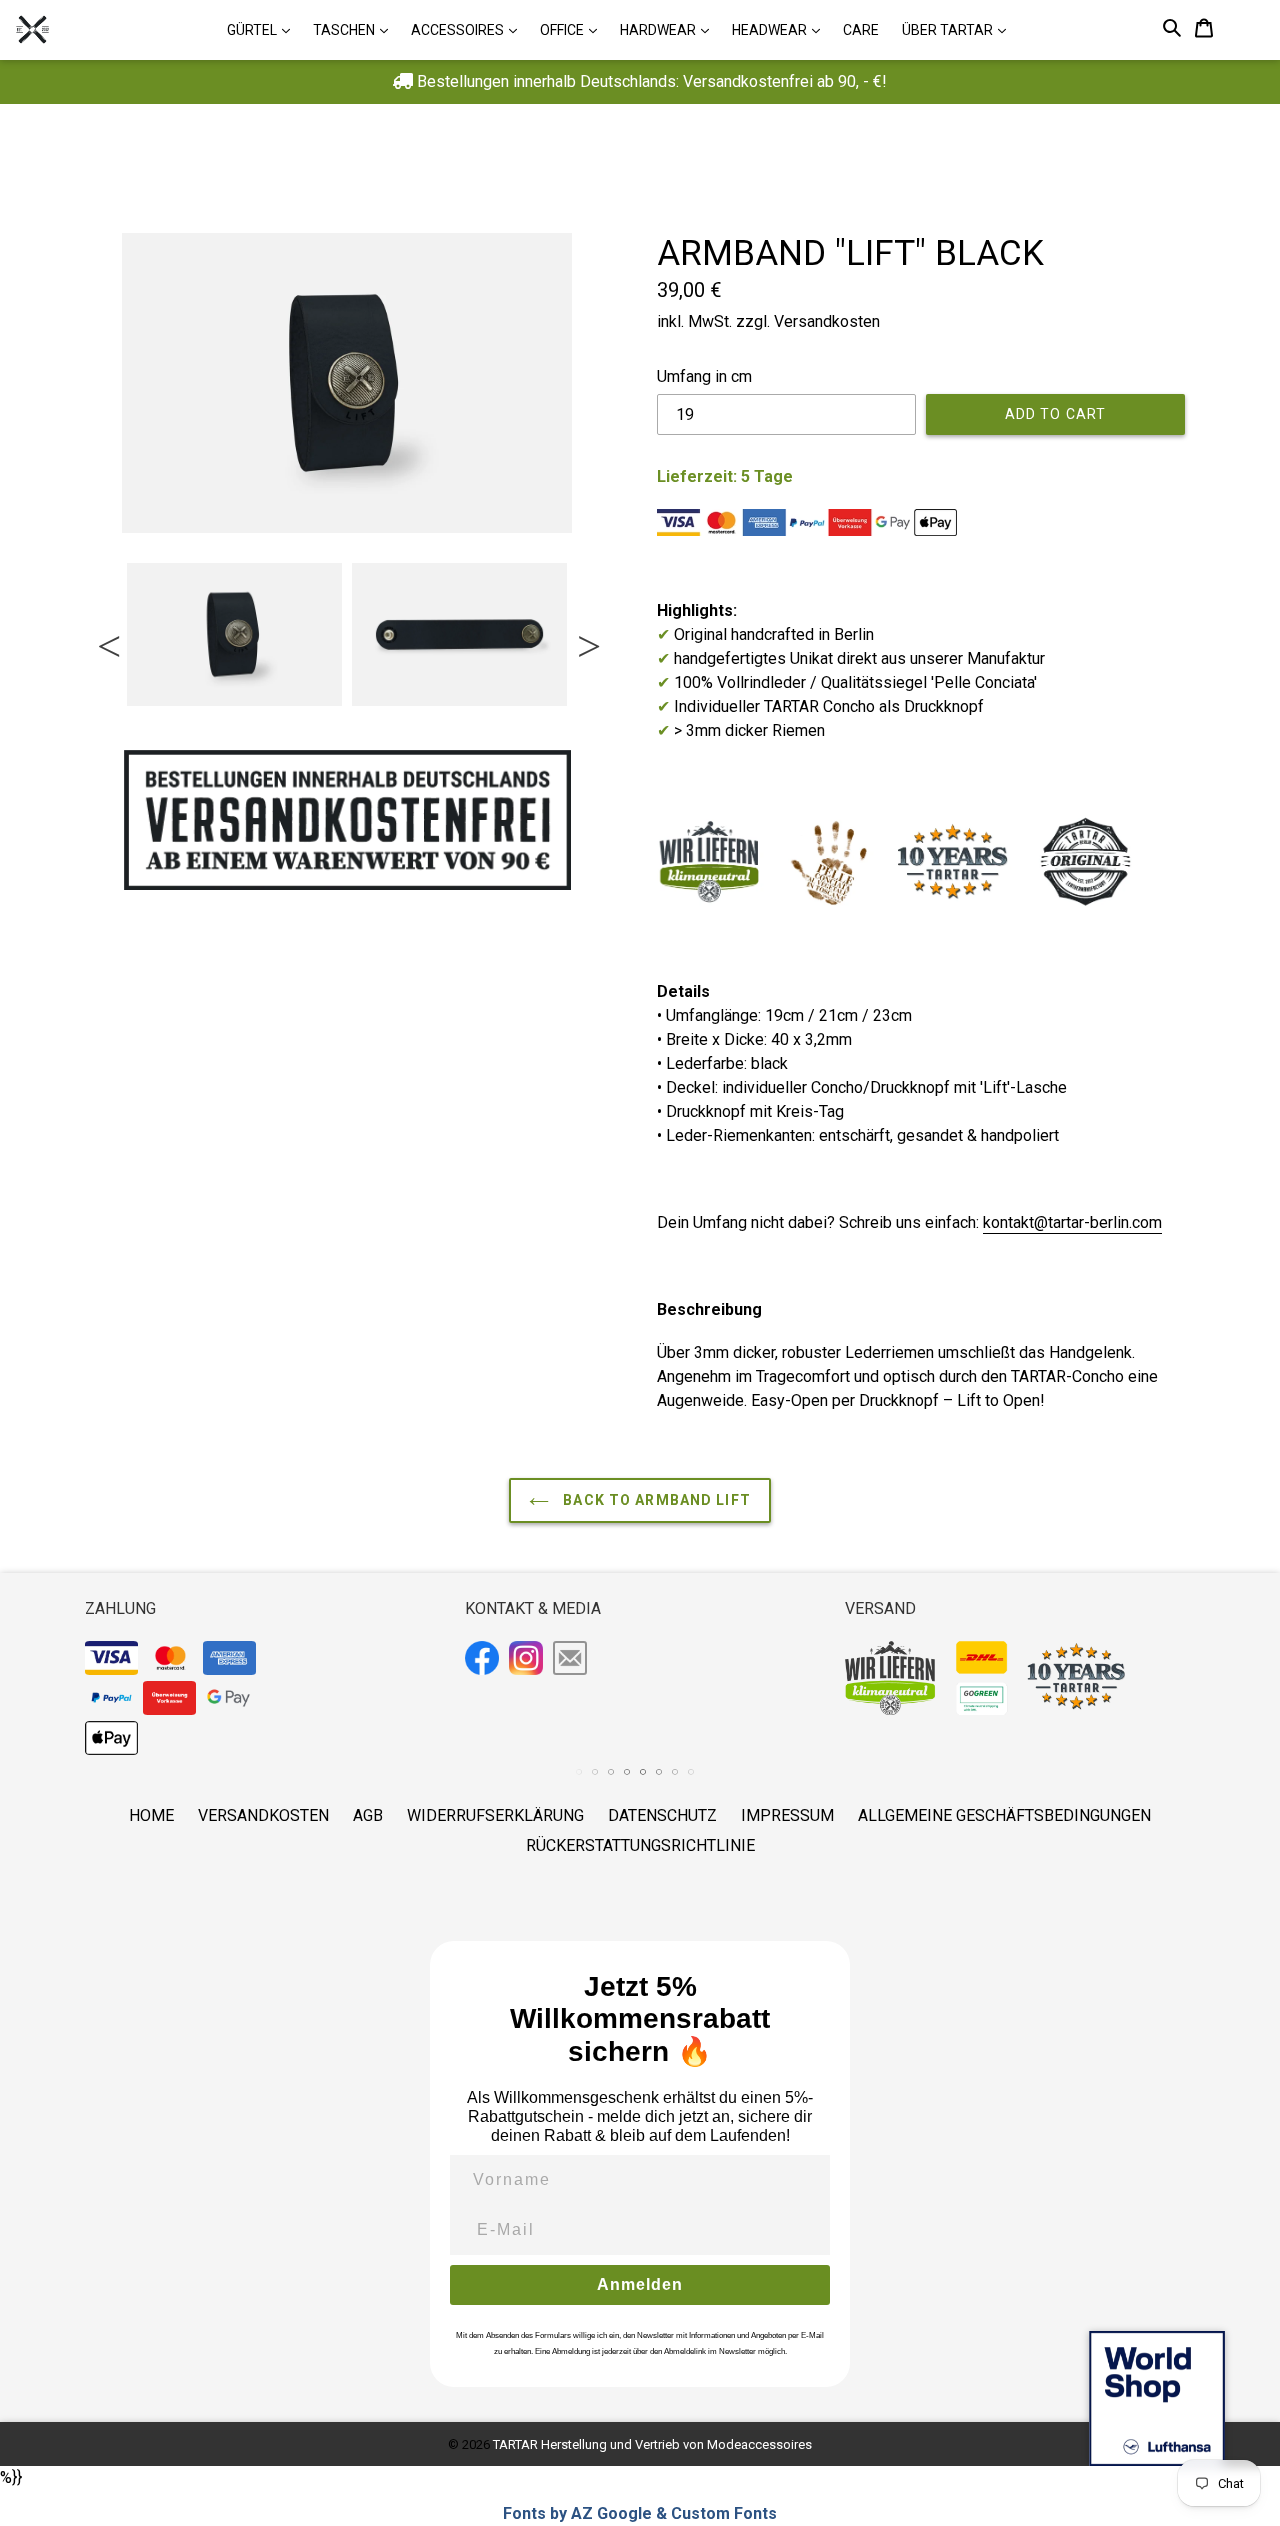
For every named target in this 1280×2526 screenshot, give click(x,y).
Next (587, 635)
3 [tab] (168, 720)
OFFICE (573, 29)
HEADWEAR (781, 29)
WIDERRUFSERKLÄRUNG (495, 1815)
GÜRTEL (263, 29)
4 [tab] (188, 720)
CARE (861, 30)
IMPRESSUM (787, 1815)
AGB (368, 1815)
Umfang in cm (704, 376)
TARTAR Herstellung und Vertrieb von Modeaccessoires (652, 2444)
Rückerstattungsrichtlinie (640, 1845)
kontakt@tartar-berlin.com (1072, 1222)
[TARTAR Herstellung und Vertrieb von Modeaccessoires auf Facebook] (485, 1661)
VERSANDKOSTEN (263, 1815)
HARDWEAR (669, 29)
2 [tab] (148, 720)
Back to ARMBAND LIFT (655, 1500)
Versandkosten (827, 321)
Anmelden (640, 2284)
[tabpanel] (234, 634)
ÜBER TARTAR (959, 29)
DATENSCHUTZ (662, 1815)
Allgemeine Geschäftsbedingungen (1004, 1815)
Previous (107, 635)
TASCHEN (355, 29)
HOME (151, 1815)
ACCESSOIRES (469, 29)
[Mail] (573, 1660)
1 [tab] (128, 720)
